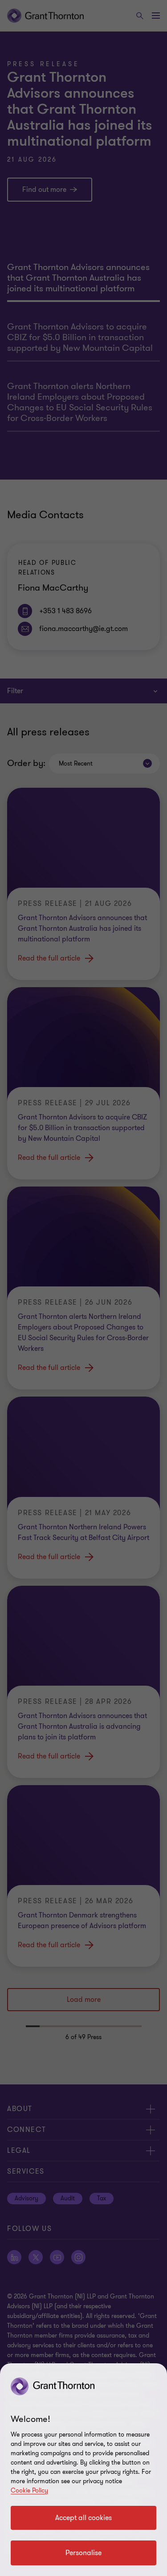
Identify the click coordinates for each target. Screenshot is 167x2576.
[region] (83, 2470)
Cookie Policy (29, 2491)
